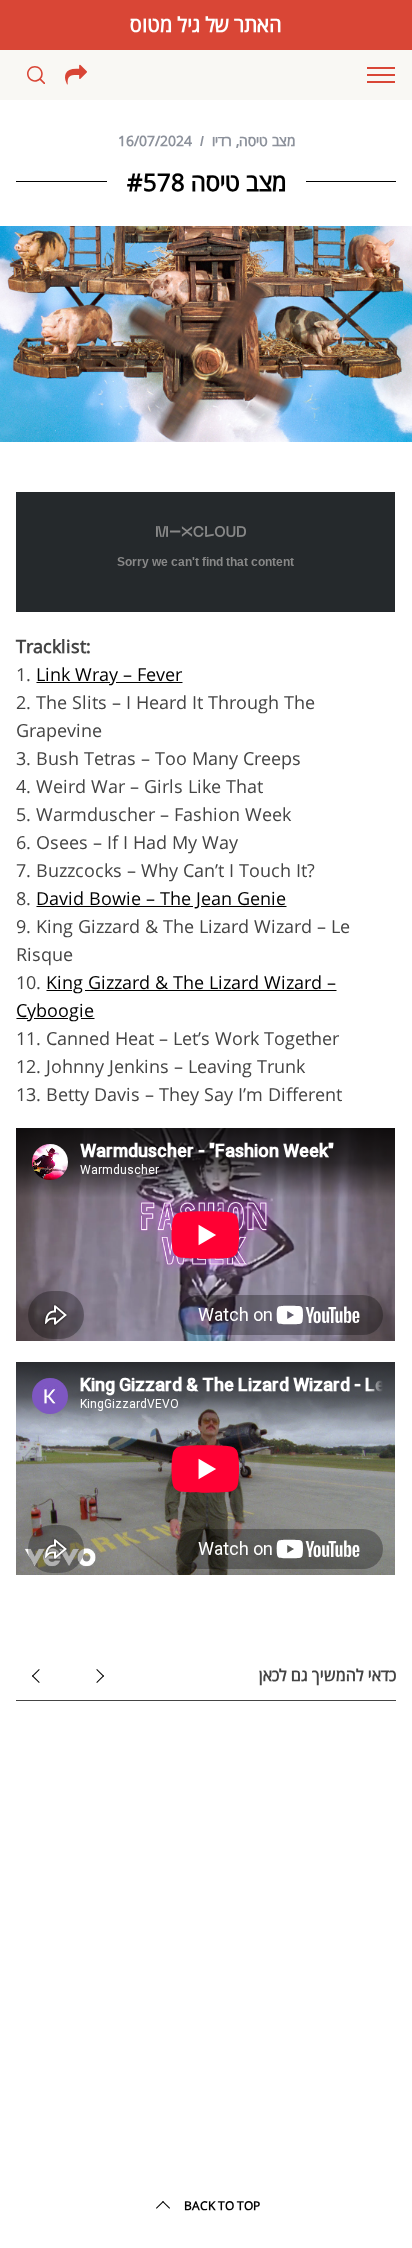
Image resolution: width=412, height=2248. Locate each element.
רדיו (222, 140)
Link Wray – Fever (109, 674)
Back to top (222, 2205)
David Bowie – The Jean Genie (161, 898)
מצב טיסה (267, 140)
